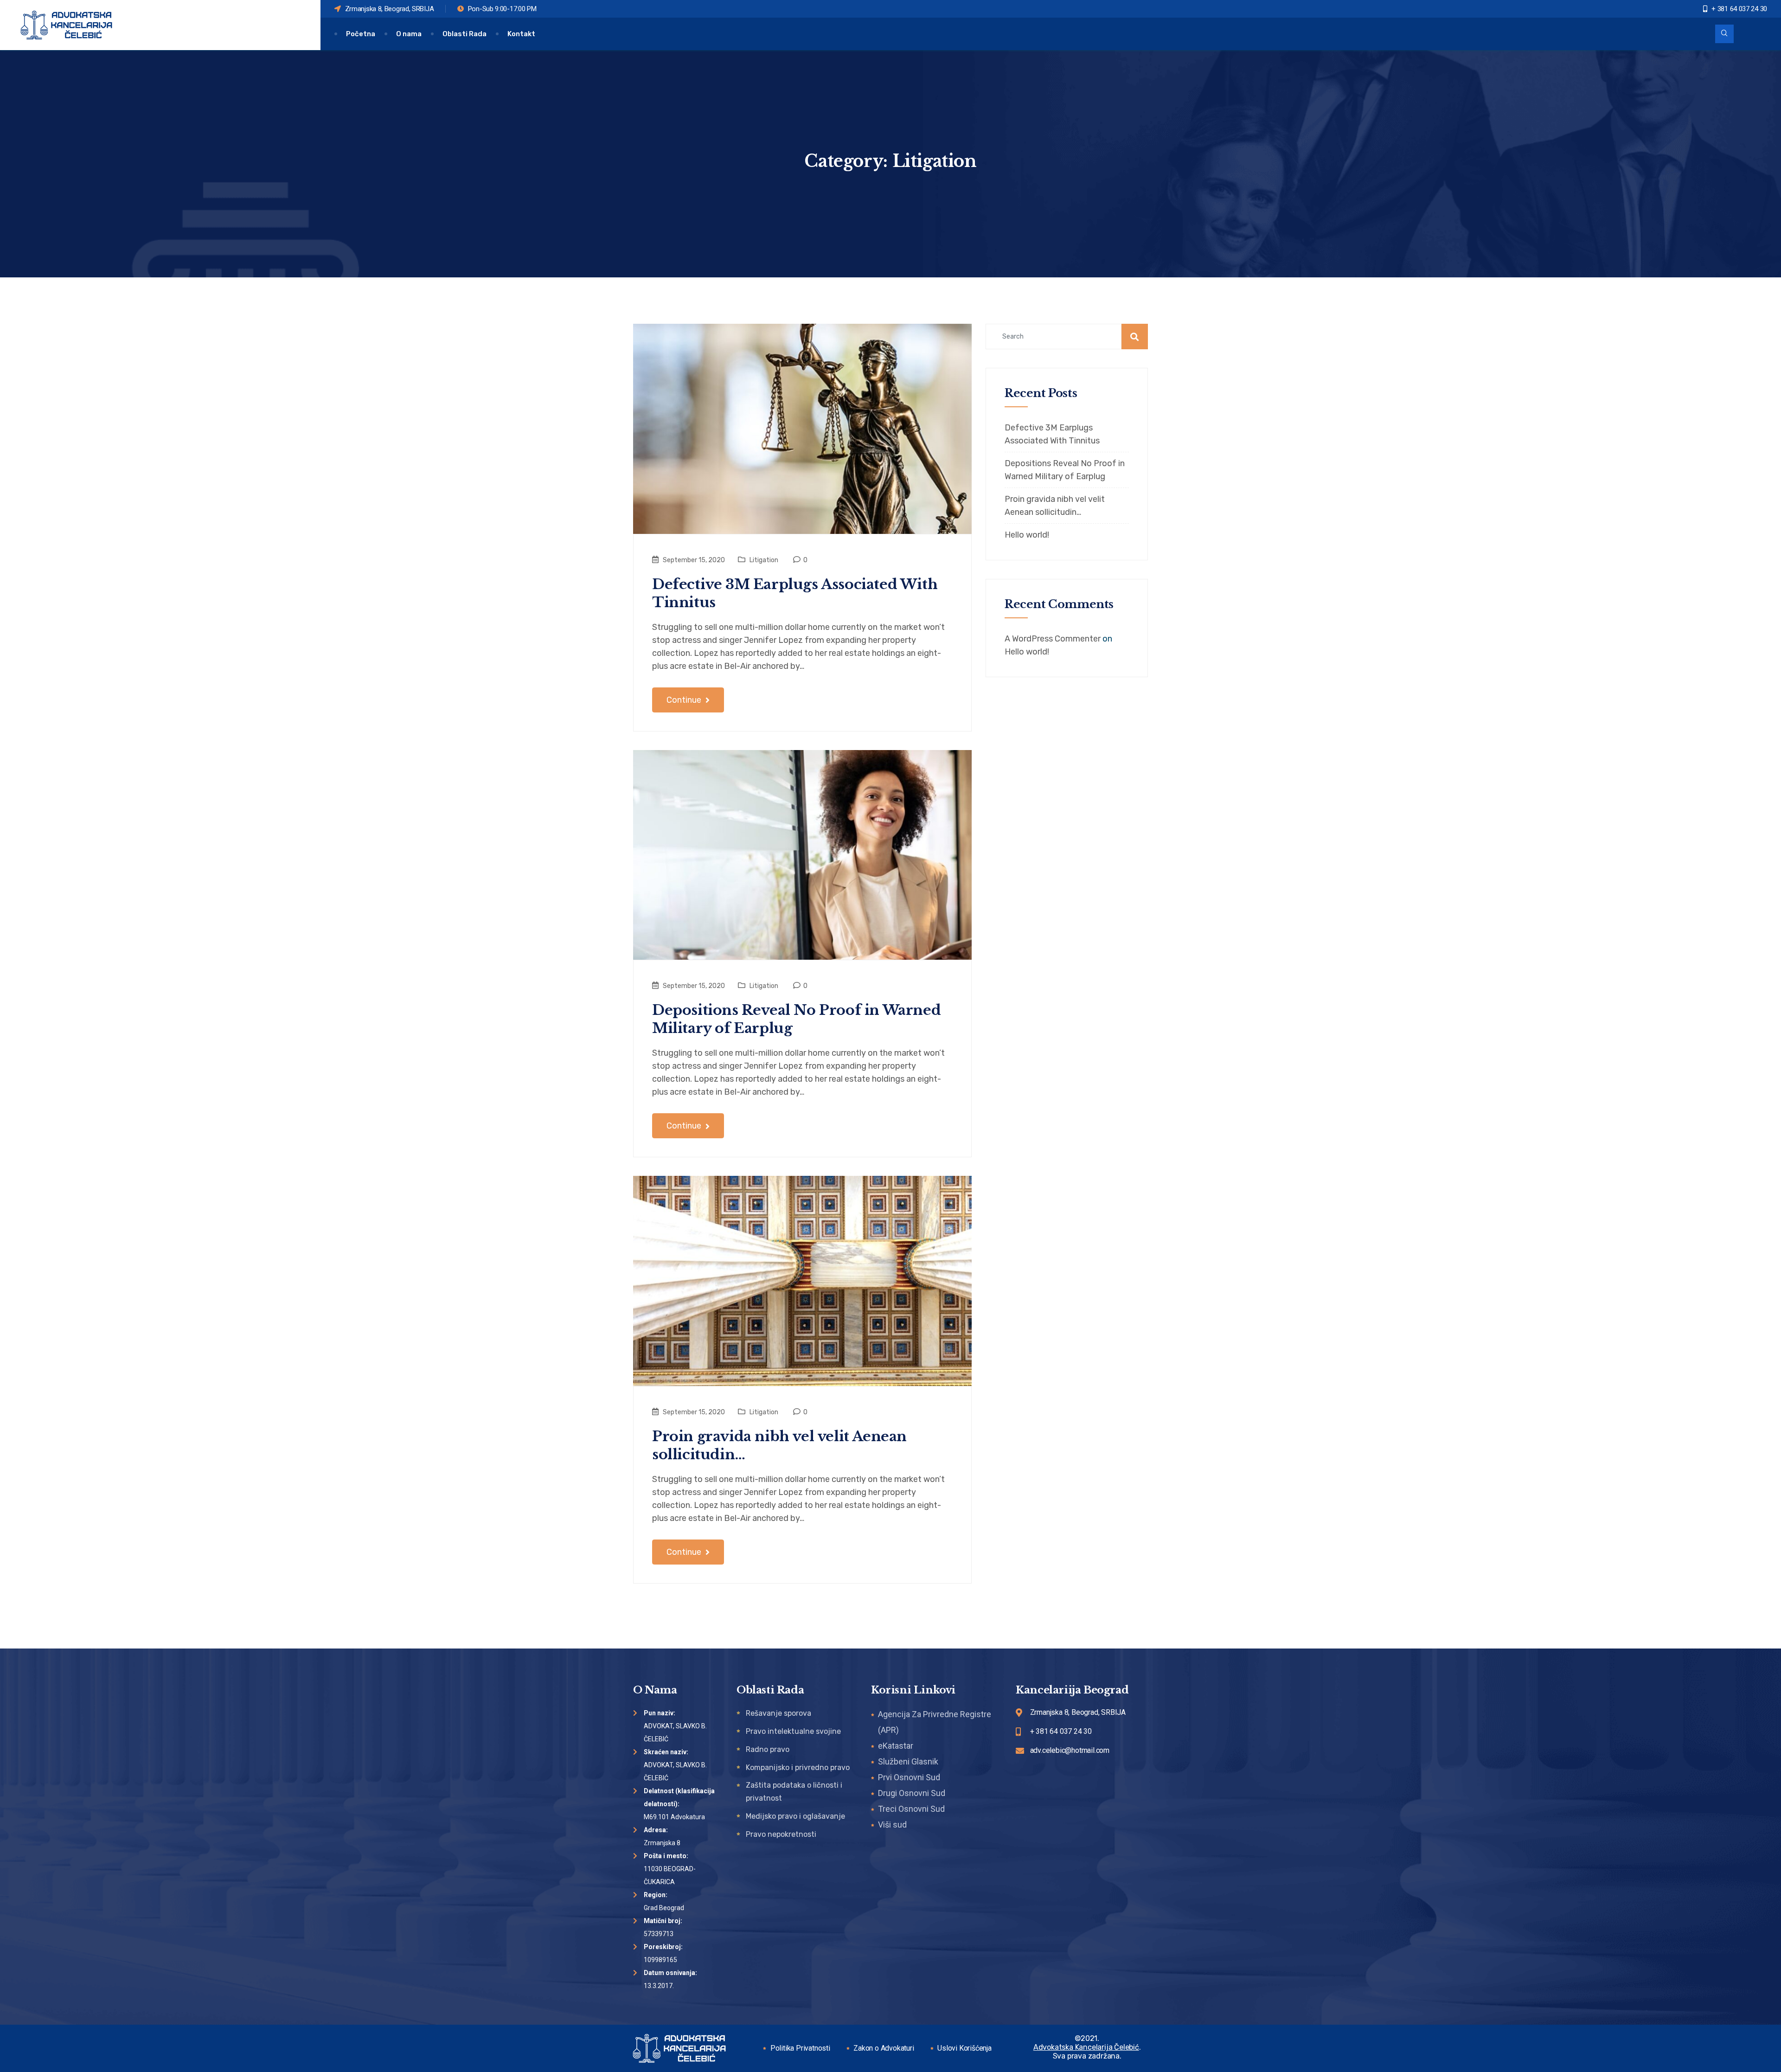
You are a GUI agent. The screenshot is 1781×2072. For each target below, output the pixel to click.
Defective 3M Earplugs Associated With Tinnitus (795, 593)
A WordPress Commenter (1053, 639)
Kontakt (521, 34)
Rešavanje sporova (778, 1713)
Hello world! (1027, 535)
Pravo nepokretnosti (781, 1834)
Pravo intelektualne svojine (793, 1731)
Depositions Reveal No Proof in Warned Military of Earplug (796, 1019)
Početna (361, 34)
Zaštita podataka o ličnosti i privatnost (794, 1792)
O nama (409, 34)
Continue (685, 700)
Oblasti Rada (464, 34)
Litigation (764, 560)
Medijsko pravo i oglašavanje (795, 1816)
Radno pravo (768, 1749)
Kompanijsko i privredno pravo (798, 1767)
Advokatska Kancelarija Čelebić (1086, 2047)
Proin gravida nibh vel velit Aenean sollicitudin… (779, 1445)
